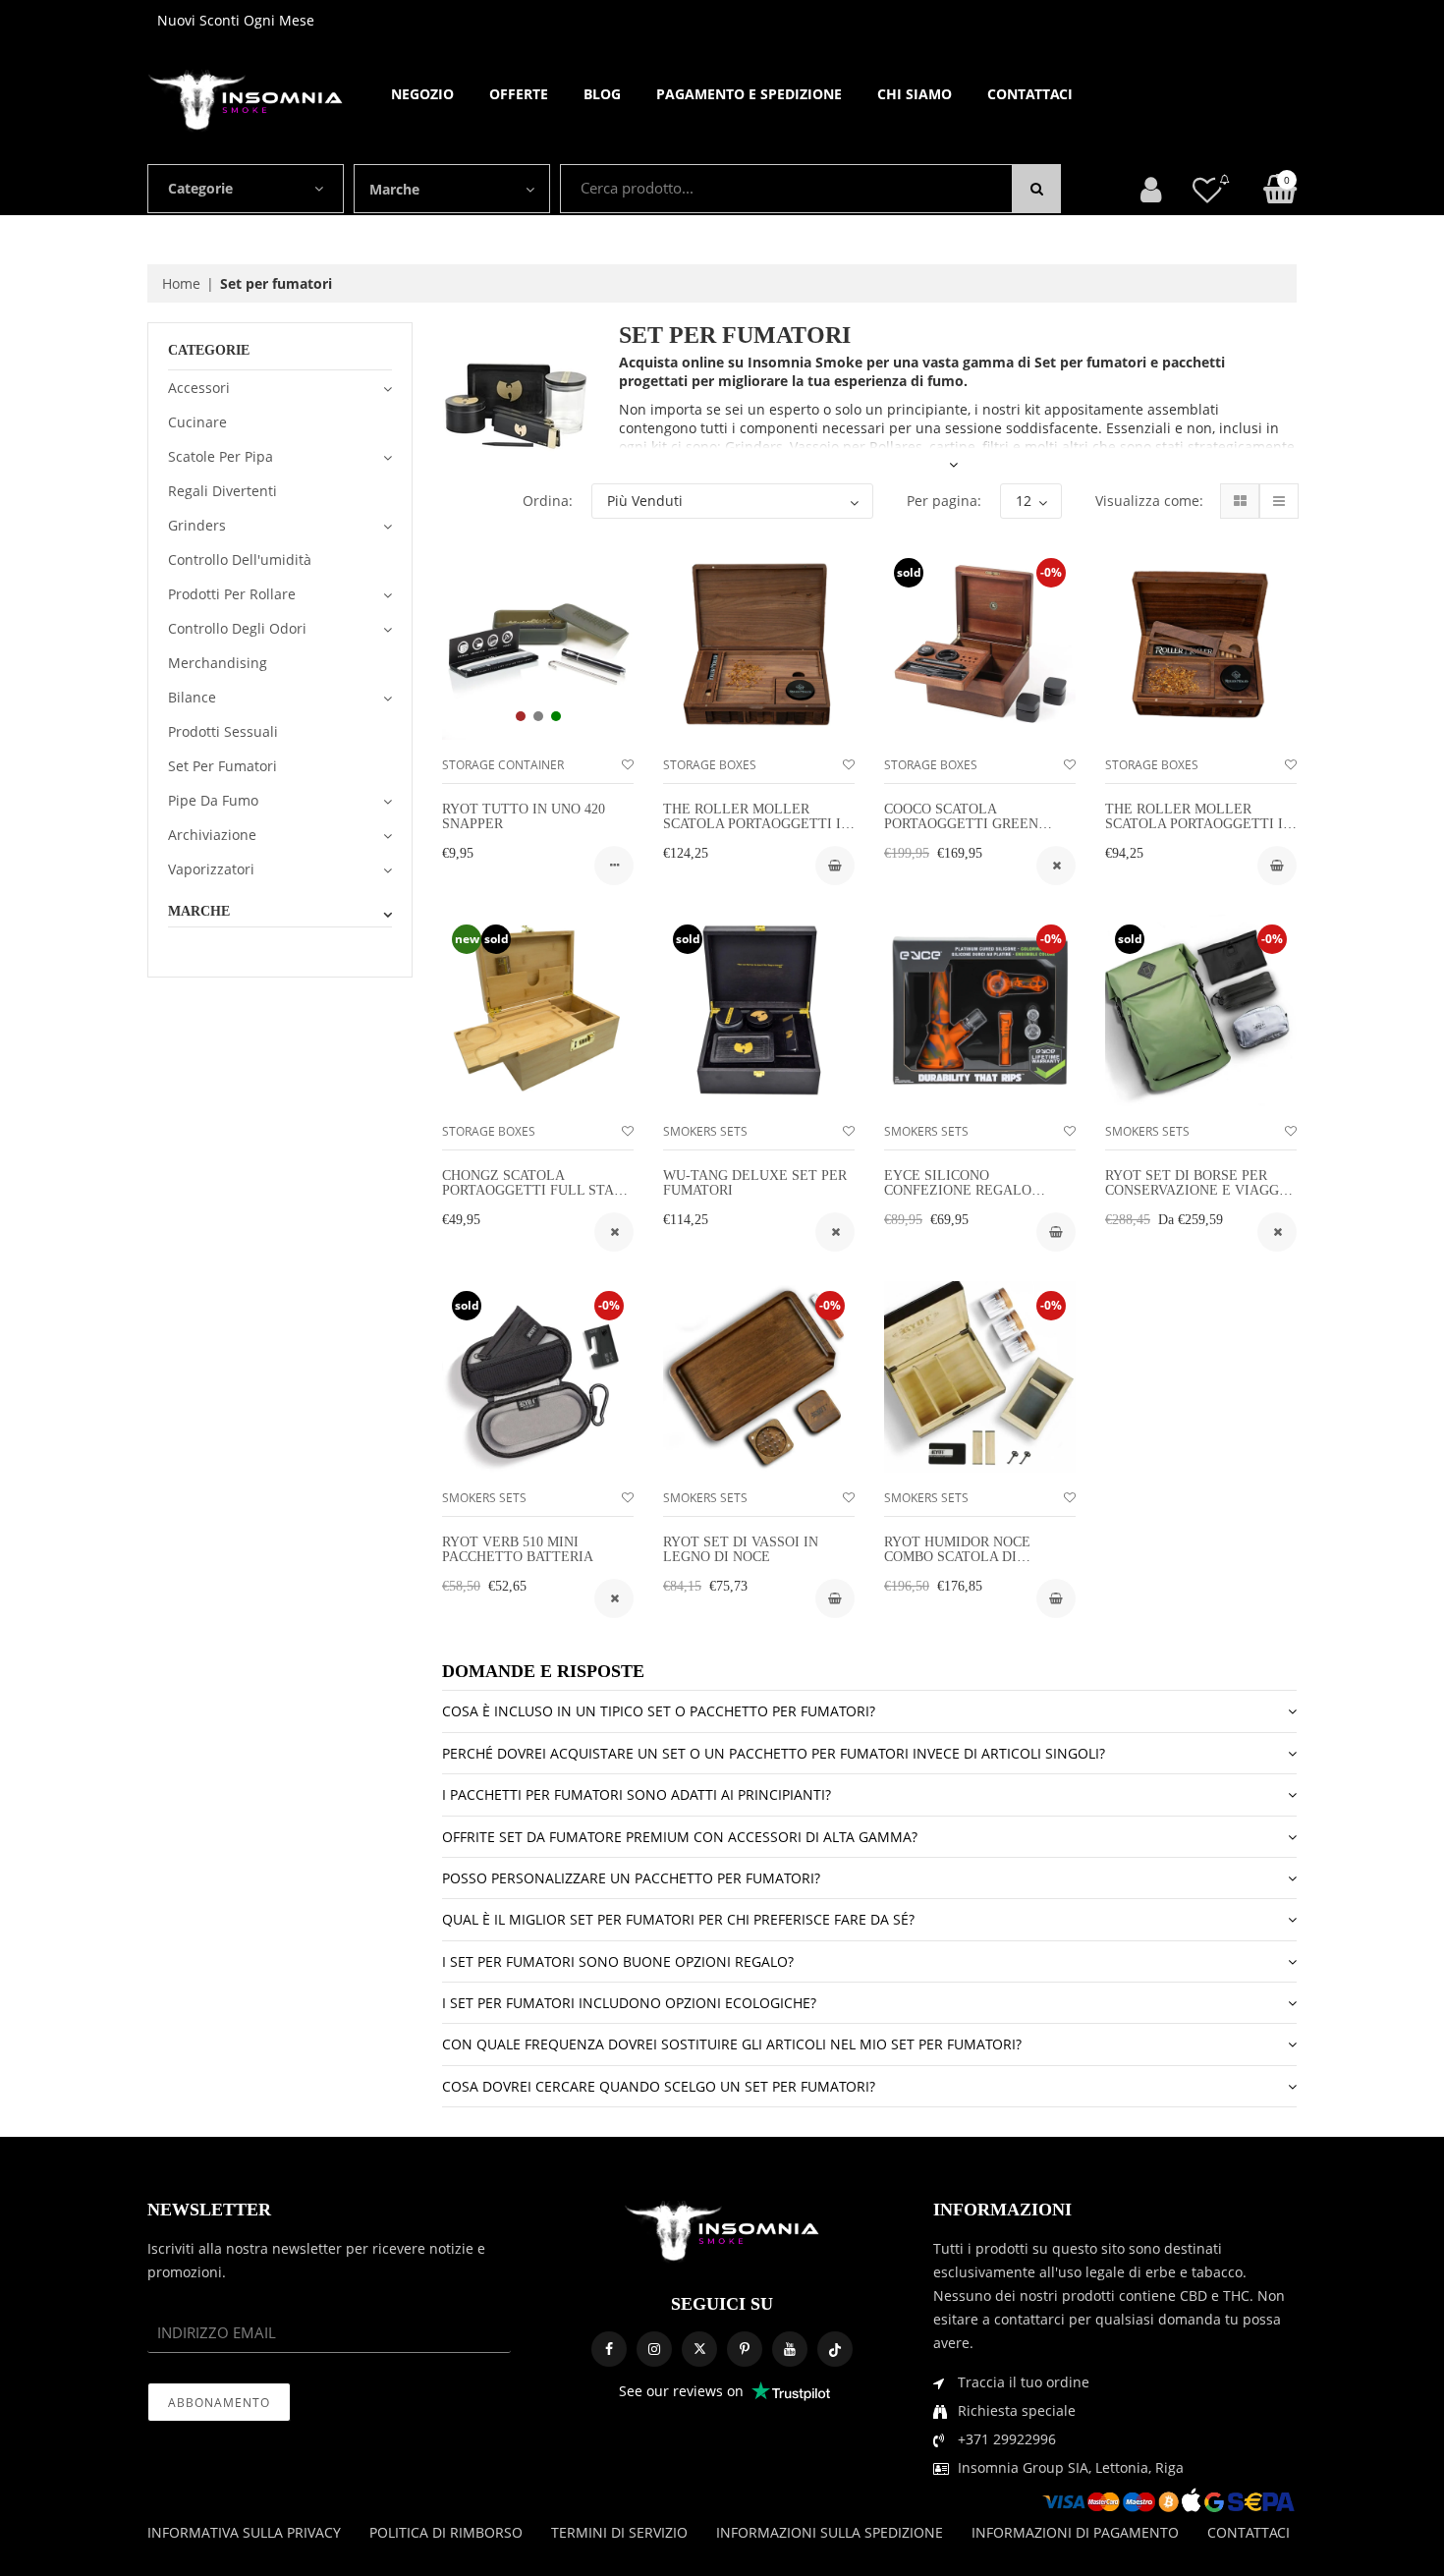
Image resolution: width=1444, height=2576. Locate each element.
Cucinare (197, 422)
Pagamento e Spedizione (749, 94)
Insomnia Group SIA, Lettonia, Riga (1071, 2467)
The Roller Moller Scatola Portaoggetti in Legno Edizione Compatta (1199, 832)
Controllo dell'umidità (240, 560)
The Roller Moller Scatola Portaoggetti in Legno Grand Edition (757, 824)
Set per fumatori (222, 766)
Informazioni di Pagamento (1075, 2532)
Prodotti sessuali (223, 731)
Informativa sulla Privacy (244, 2532)
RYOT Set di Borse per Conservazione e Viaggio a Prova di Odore (1199, 1191)
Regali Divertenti (222, 491)
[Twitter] (699, 2349)
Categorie (200, 188)
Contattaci (1030, 94)
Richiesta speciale (1017, 2410)
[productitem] (521, 716)
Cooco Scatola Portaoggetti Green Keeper (961, 824)
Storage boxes (710, 765)
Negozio (422, 94)
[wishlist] (628, 765)
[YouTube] (790, 2349)
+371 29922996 (1007, 2439)
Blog (602, 94)
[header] (1207, 189)
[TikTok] (835, 2349)
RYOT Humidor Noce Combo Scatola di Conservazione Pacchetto (957, 1565)
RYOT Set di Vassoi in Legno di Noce (741, 1549)
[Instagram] (654, 2349)
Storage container (503, 765)
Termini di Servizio (619, 2532)
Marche (394, 189)
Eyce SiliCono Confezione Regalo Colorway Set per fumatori (958, 1198)
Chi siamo (915, 94)
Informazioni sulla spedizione (830, 2532)
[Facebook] (609, 2349)
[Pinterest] (745, 2349)
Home (181, 283)
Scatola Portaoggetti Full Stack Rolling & (537, 1191)
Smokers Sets (705, 1131)
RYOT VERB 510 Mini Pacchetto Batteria (518, 1549)
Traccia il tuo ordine (1024, 2382)
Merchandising (218, 663)
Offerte (519, 94)
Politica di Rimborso (446, 2532)
